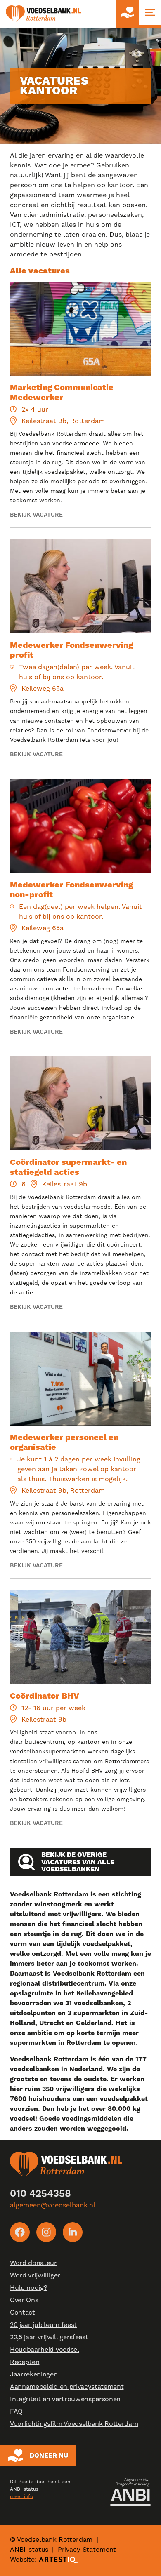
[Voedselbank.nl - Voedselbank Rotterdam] (43, 14)
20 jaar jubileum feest (43, 2325)
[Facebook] (20, 2232)
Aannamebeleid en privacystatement (67, 2387)
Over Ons (24, 2300)
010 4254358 (40, 2193)
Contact (22, 2312)
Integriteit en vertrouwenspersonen (65, 2399)
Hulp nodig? (28, 2288)
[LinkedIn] (73, 2232)
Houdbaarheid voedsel (45, 2349)
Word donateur (33, 2263)
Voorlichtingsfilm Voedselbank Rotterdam (74, 2424)
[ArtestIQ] (59, 2559)
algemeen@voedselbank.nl (53, 2205)
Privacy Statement (87, 2549)
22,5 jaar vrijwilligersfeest (49, 2337)
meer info (21, 2496)
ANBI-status (29, 2549)
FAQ (16, 2411)
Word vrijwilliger (35, 2275)
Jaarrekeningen (34, 2374)
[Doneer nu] (128, 14)
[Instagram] (46, 2232)
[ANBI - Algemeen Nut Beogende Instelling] (130, 2492)
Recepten (25, 2362)
